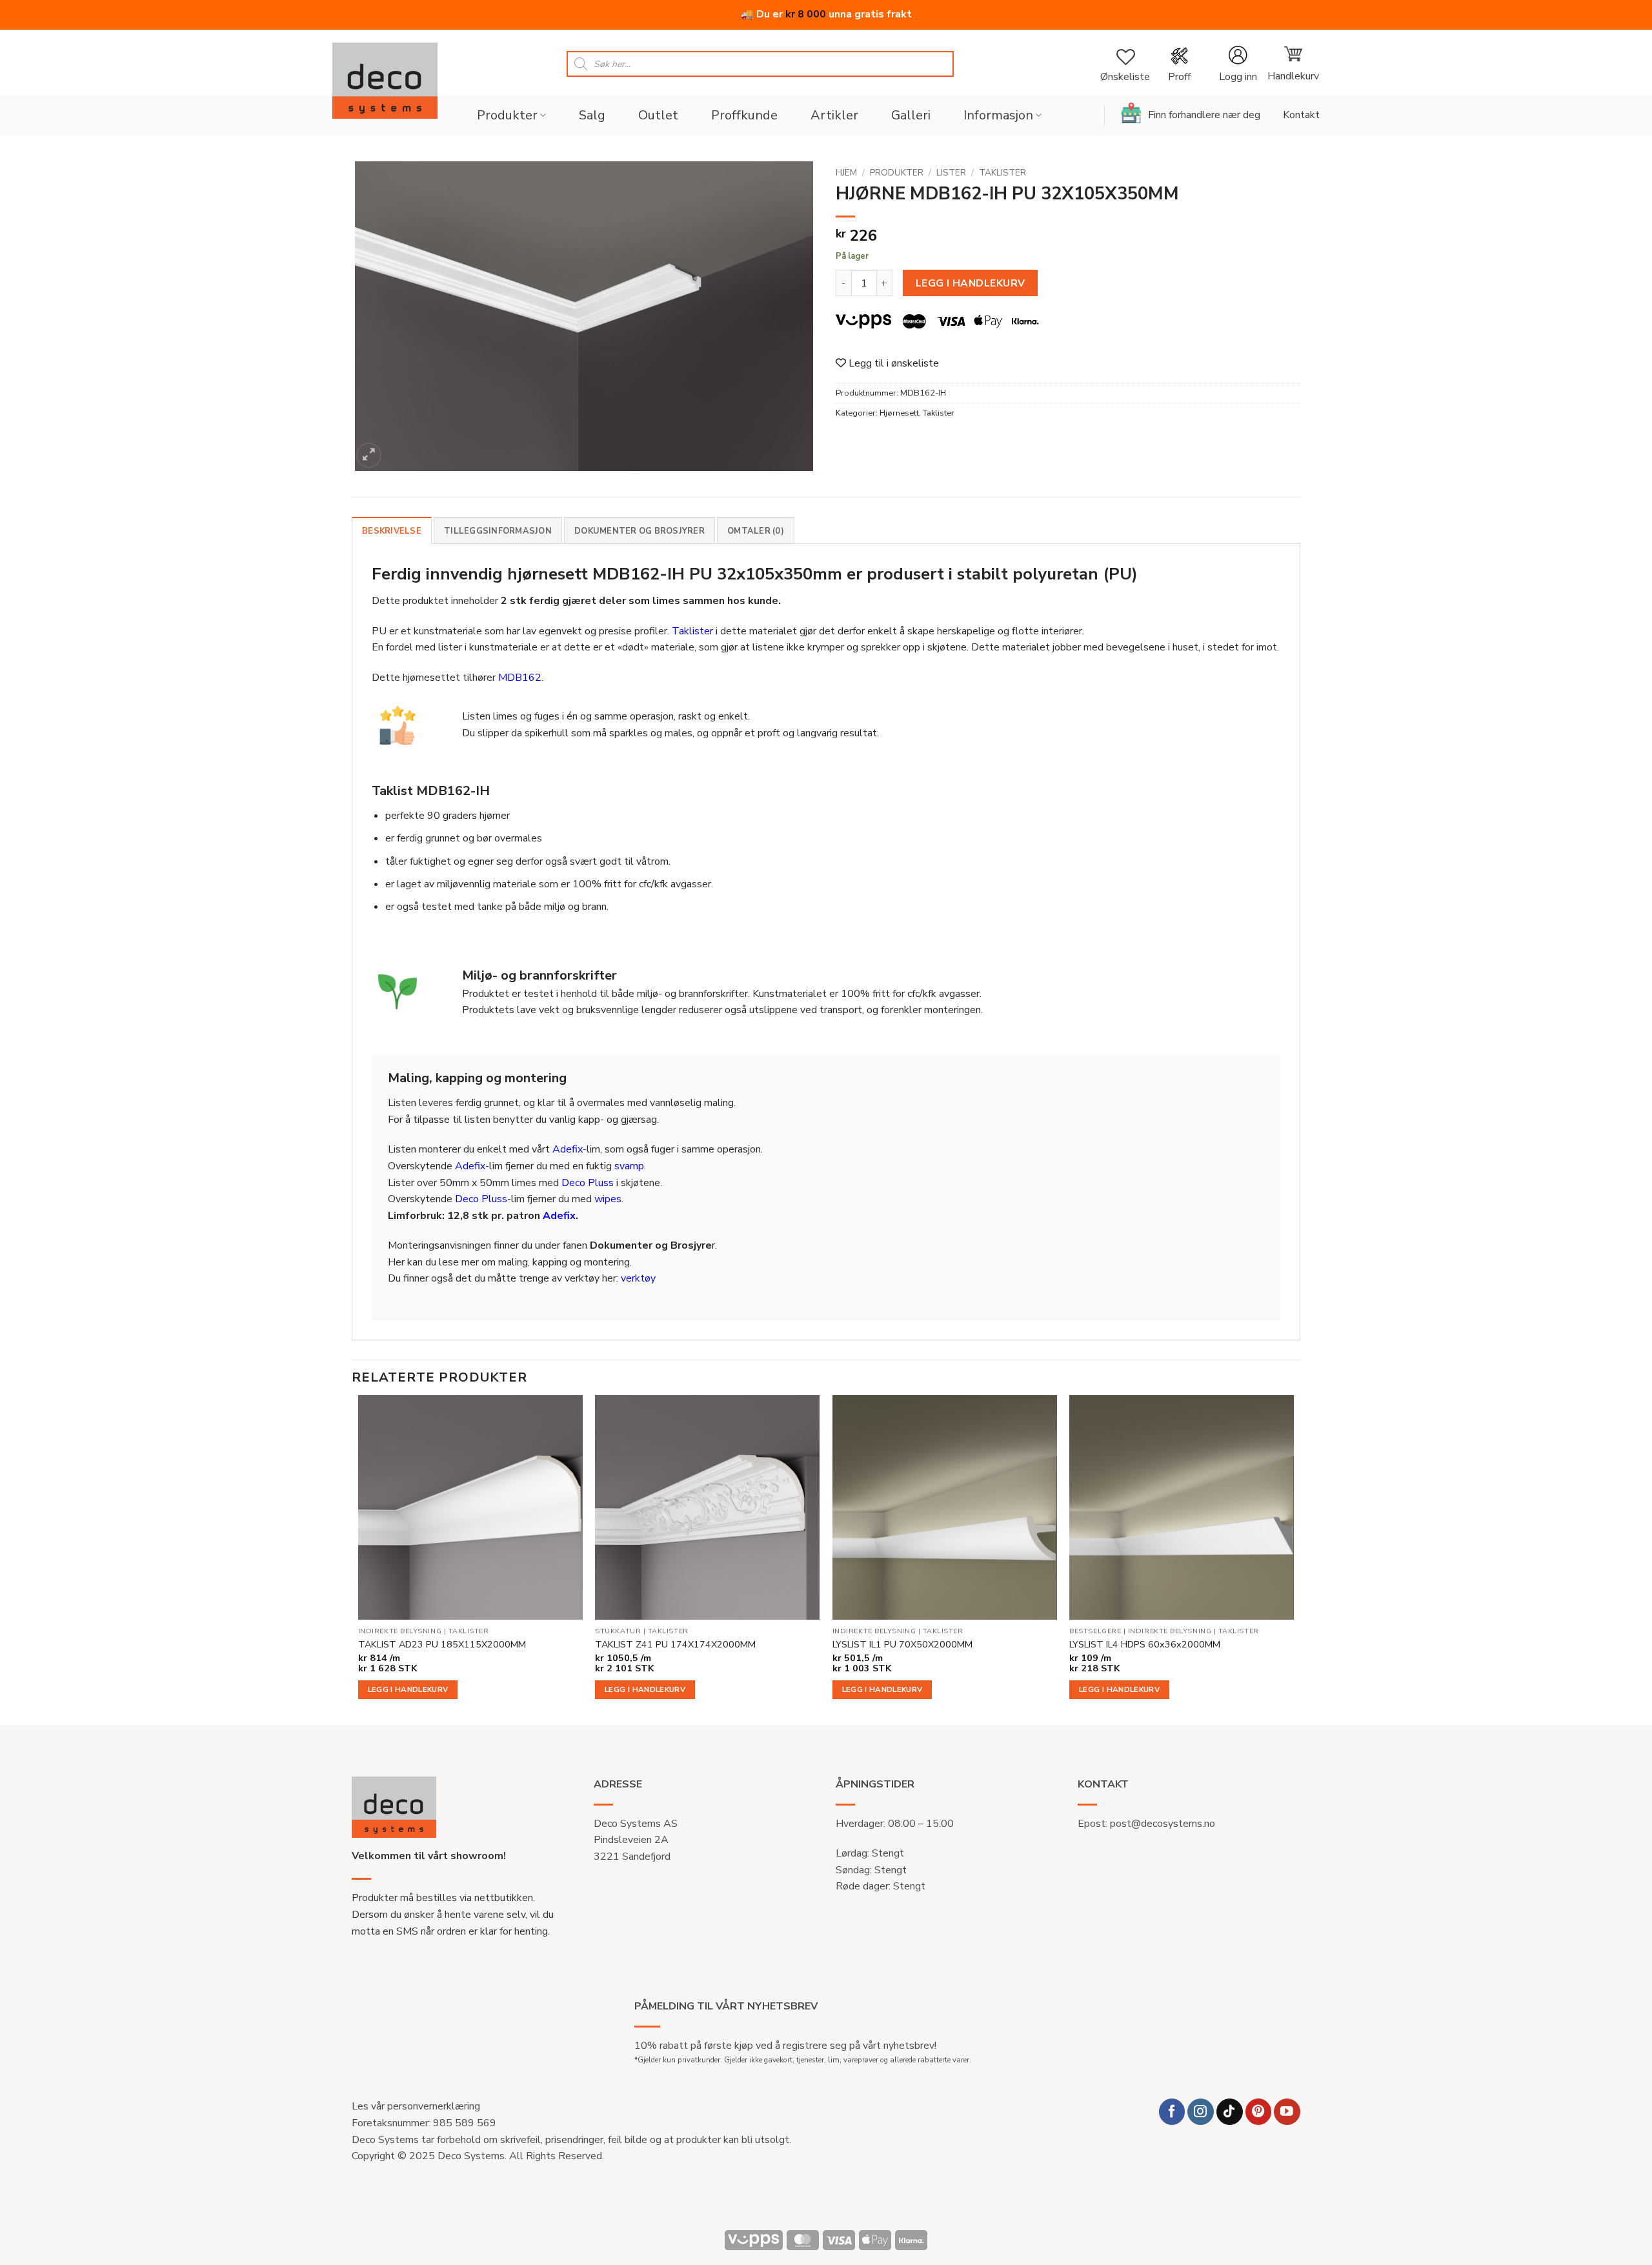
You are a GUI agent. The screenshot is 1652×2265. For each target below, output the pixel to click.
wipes (608, 1199)
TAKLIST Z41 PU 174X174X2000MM (675, 1645)
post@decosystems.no (1163, 1824)
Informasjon (998, 115)
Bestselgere (1095, 1631)
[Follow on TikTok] (1230, 2112)
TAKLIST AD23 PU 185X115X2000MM (442, 1645)
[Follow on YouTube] (1287, 2112)
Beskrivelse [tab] (392, 531)
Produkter (507, 115)
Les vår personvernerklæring (416, 2106)
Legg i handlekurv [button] (408, 1689)
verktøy (638, 1278)
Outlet (658, 115)
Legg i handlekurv (971, 283)
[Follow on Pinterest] (1259, 2112)
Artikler (834, 115)
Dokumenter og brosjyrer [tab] (640, 531)
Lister (951, 173)
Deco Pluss (588, 1183)
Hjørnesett (899, 413)
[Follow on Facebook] (1172, 2112)
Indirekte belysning (400, 1631)
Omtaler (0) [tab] (756, 531)
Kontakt (1301, 115)
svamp (629, 1166)
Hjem (846, 173)
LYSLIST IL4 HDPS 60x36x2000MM (1145, 1645)
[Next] (1293, 1559)
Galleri (911, 115)
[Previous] (359, 1559)
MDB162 (520, 678)
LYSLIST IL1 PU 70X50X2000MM (902, 1645)
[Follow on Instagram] (1201, 2112)
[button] (1238, 64)
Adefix (568, 1149)
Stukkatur (618, 1631)
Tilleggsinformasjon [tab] (498, 531)
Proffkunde (744, 115)
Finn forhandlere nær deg (1204, 115)
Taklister (1002, 173)
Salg (592, 115)
